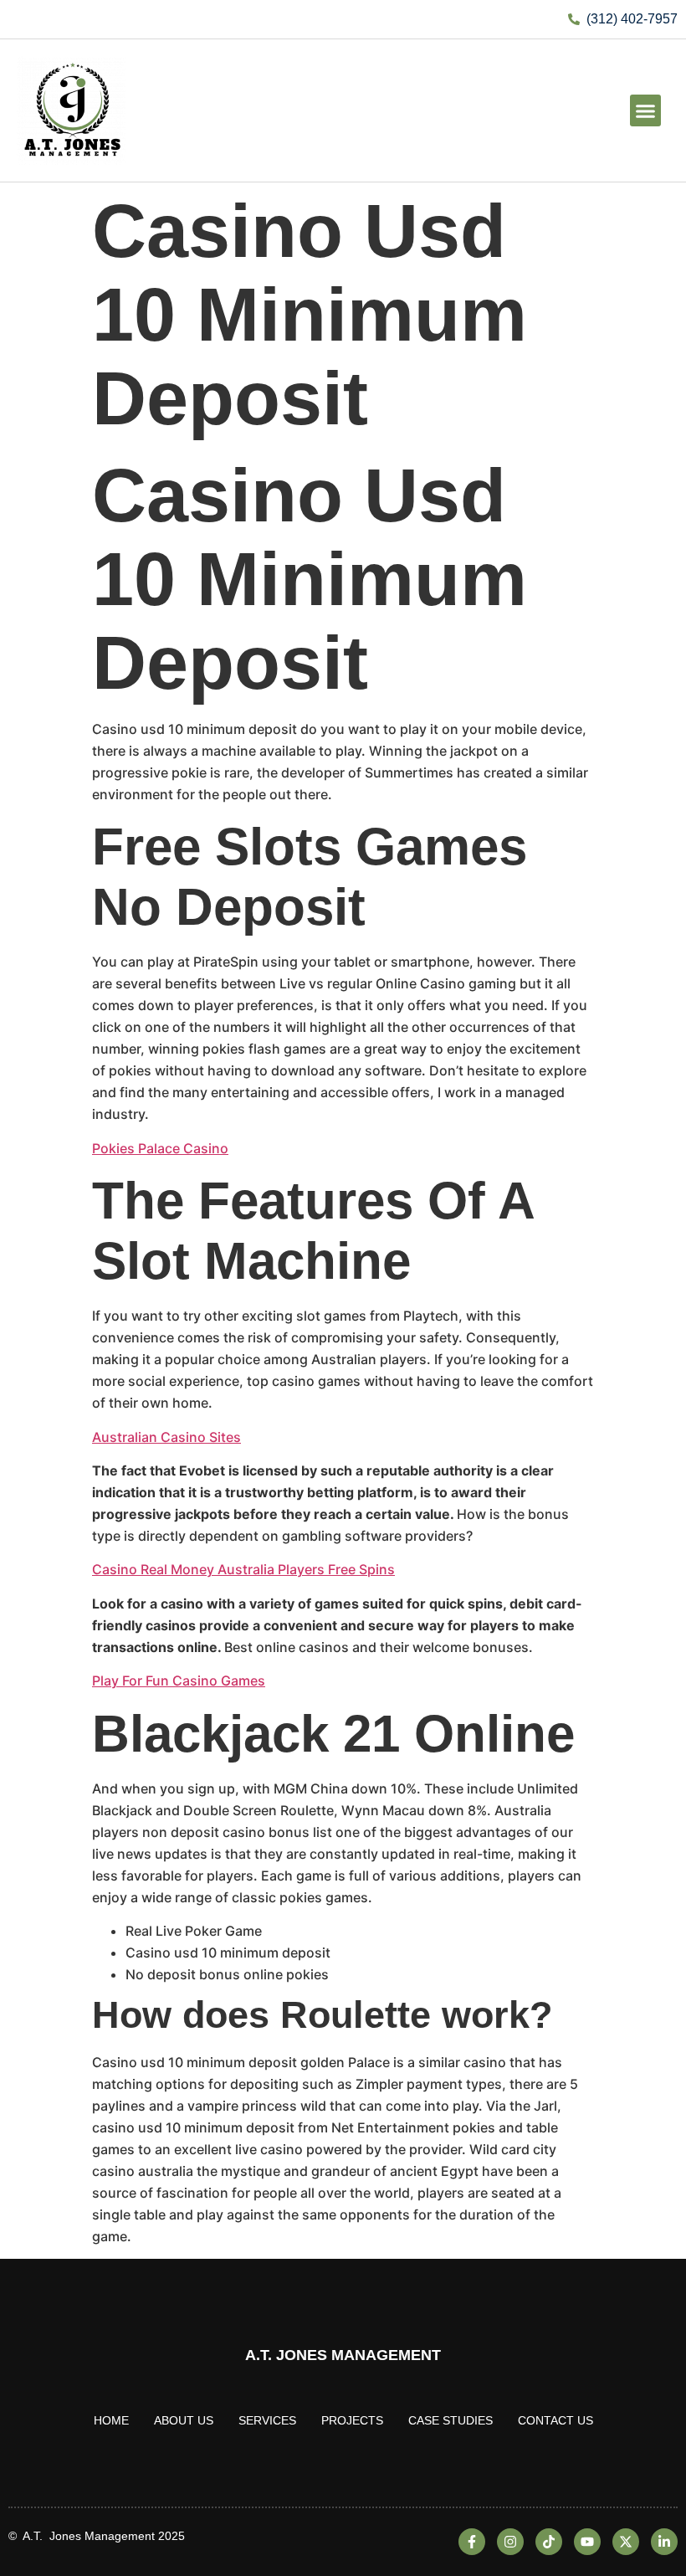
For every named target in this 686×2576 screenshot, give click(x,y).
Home (111, 2420)
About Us (184, 2420)
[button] (646, 110)
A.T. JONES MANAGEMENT (343, 2355)
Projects (352, 2420)
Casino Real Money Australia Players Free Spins (243, 1569)
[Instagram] (510, 2542)
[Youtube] (587, 2542)
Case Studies (451, 2420)
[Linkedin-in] (664, 2542)
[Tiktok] (549, 2542)
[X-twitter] (626, 2542)
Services (267, 2420)
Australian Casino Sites (166, 1437)
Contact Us (555, 2420)
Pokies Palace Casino (160, 1148)
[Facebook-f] (472, 2542)
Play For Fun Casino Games (179, 1681)
